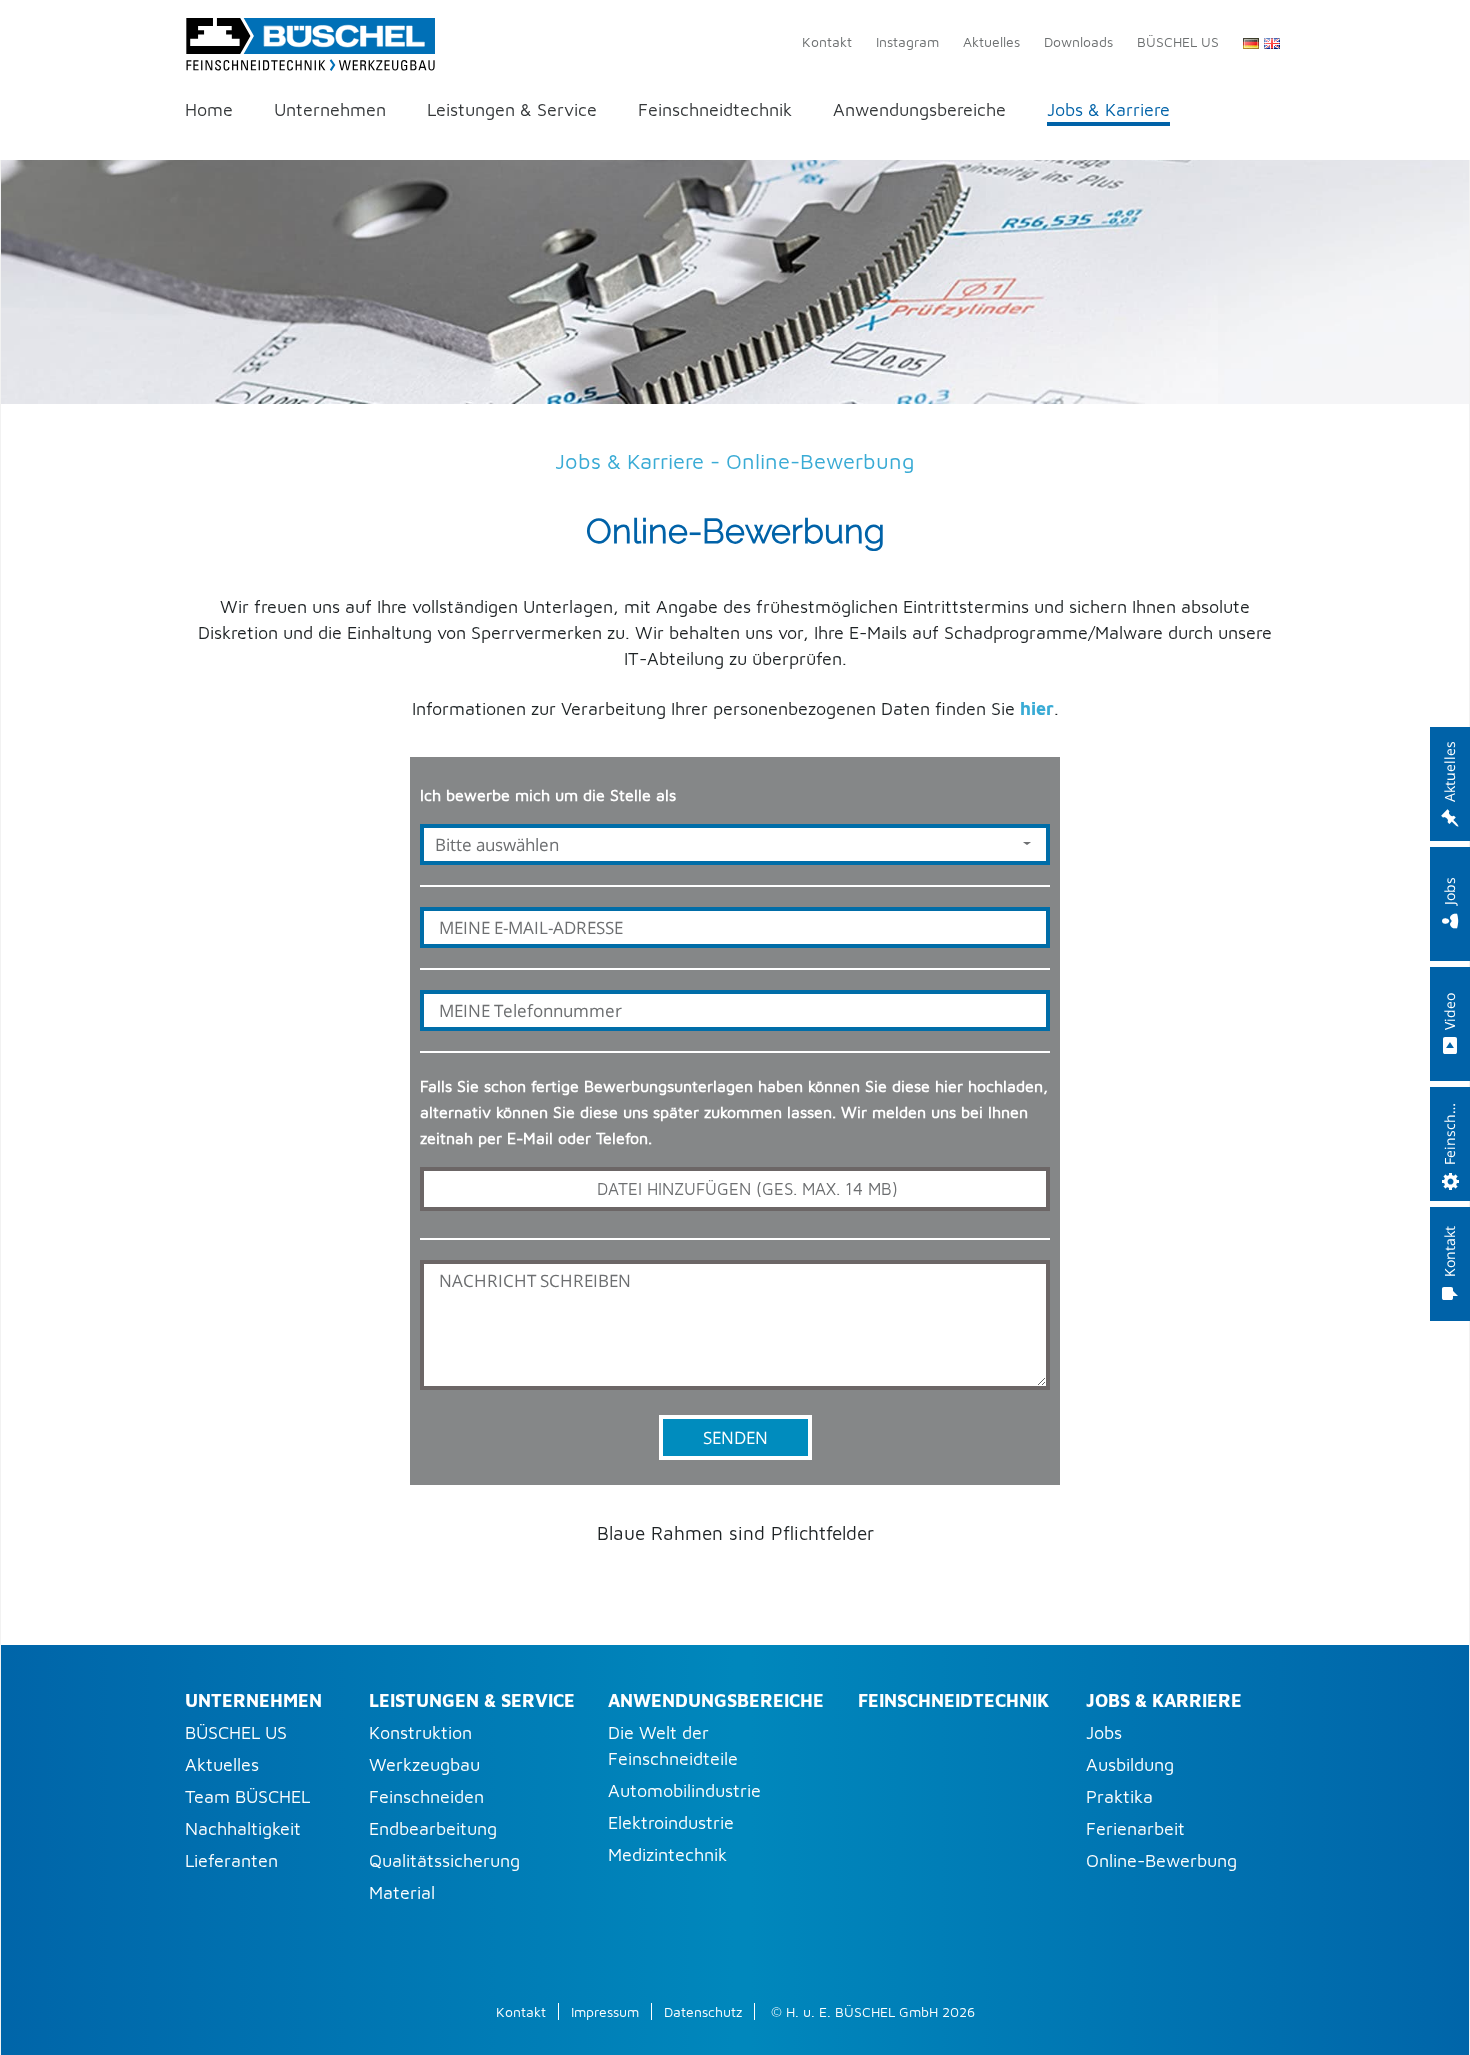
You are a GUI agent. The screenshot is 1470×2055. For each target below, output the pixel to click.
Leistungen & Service (512, 110)
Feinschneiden (426, 1796)
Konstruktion (420, 1732)
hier (1037, 708)
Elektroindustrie (671, 1822)
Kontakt (827, 41)
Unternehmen (330, 110)
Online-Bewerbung (1161, 1860)
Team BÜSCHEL (247, 1796)
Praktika (1119, 1796)
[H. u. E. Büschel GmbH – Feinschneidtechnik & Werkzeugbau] (310, 40)
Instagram (907, 41)
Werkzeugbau (424, 1764)
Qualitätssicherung (444, 1860)
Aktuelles (991, 41)
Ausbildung (1130, 1764)
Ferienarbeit (1135, 1828)
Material (402, 1892)
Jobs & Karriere (1108, 110)
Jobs (1104, 1732)
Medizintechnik (667, 1854)
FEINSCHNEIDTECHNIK (953, 1700)
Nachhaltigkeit (243, 1828)
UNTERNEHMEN (253, 1700)
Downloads (1078, 41)
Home (209, 110)
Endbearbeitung (433, 1828)
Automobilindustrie (684, 1790)
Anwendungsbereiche (919, 110)
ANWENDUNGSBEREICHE (716, 1700)
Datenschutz (703, 2011)
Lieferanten (231, 1860)
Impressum (605, 2011)
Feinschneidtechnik (715, 110)
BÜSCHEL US (1178, 41)
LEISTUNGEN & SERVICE (472, 1700)
